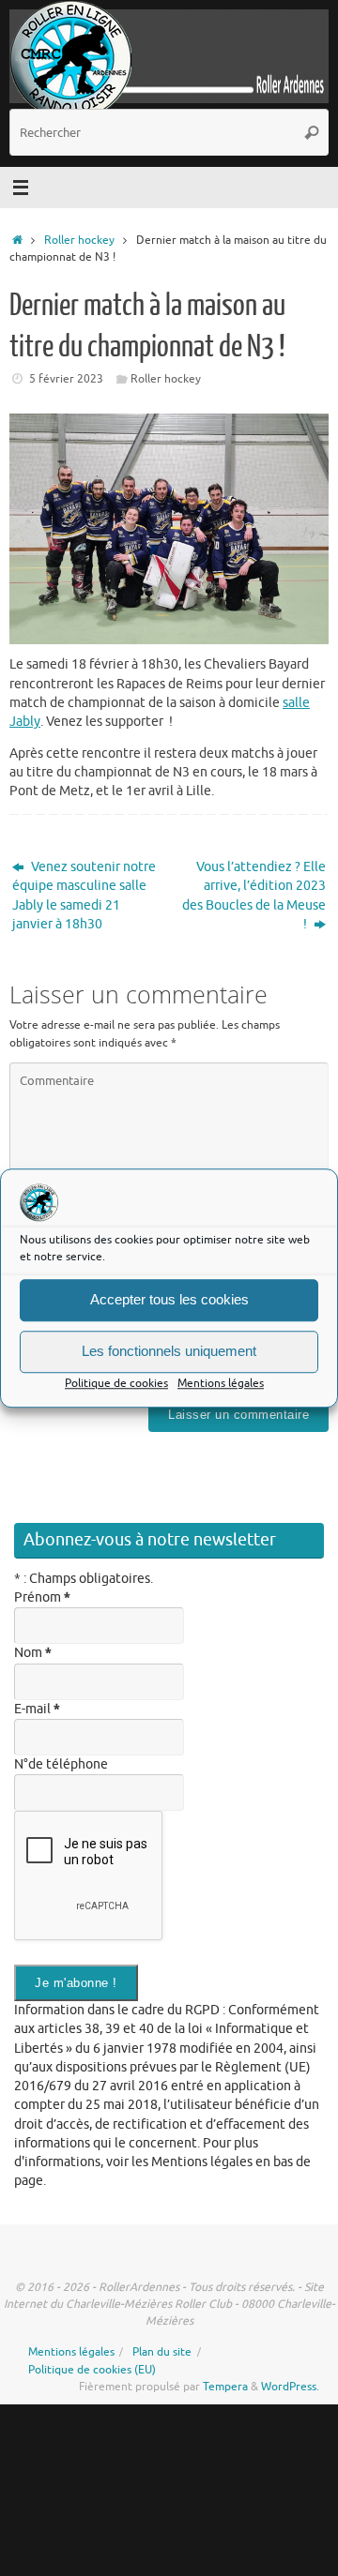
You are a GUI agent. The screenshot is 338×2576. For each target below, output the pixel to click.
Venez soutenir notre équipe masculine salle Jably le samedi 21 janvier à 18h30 (84, 896)
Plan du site (162, 2352)
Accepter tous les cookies (169, 1300)
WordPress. (290, 2387)
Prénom (42, 1597)
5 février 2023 (66, 379)
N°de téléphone (61, 1764)
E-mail (37, 1709)
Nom (33, 1653)
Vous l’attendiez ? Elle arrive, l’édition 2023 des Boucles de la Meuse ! (254, 896)
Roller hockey (79, 240)
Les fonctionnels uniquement (169, 1352)
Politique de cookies (116, 1383)
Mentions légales (221, 1383)
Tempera (225, 2387)
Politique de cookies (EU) (92, 2370)
